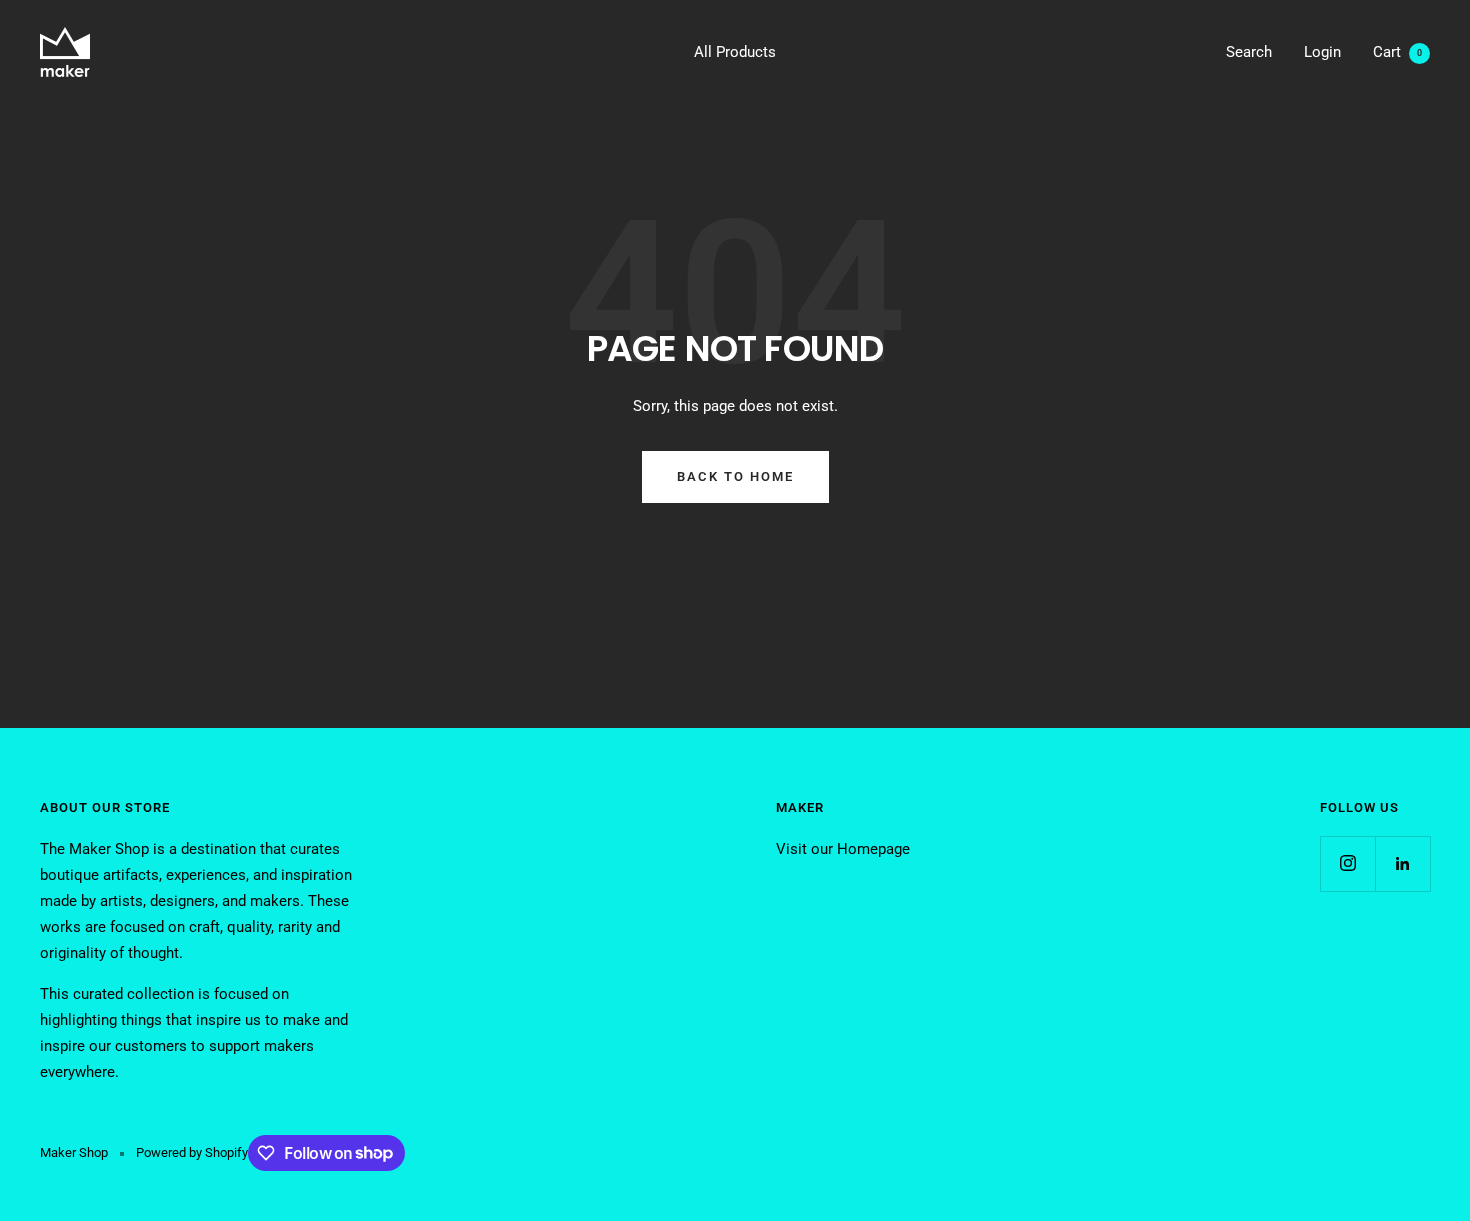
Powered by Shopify (192, 1152)
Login (1322, 52)
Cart (1397, 52)
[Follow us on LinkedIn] (1402, 863)
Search (1249, 52)
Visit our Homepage (843, 849)
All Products (735, 52)
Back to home (735, 476)
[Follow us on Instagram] (1347, 863)
